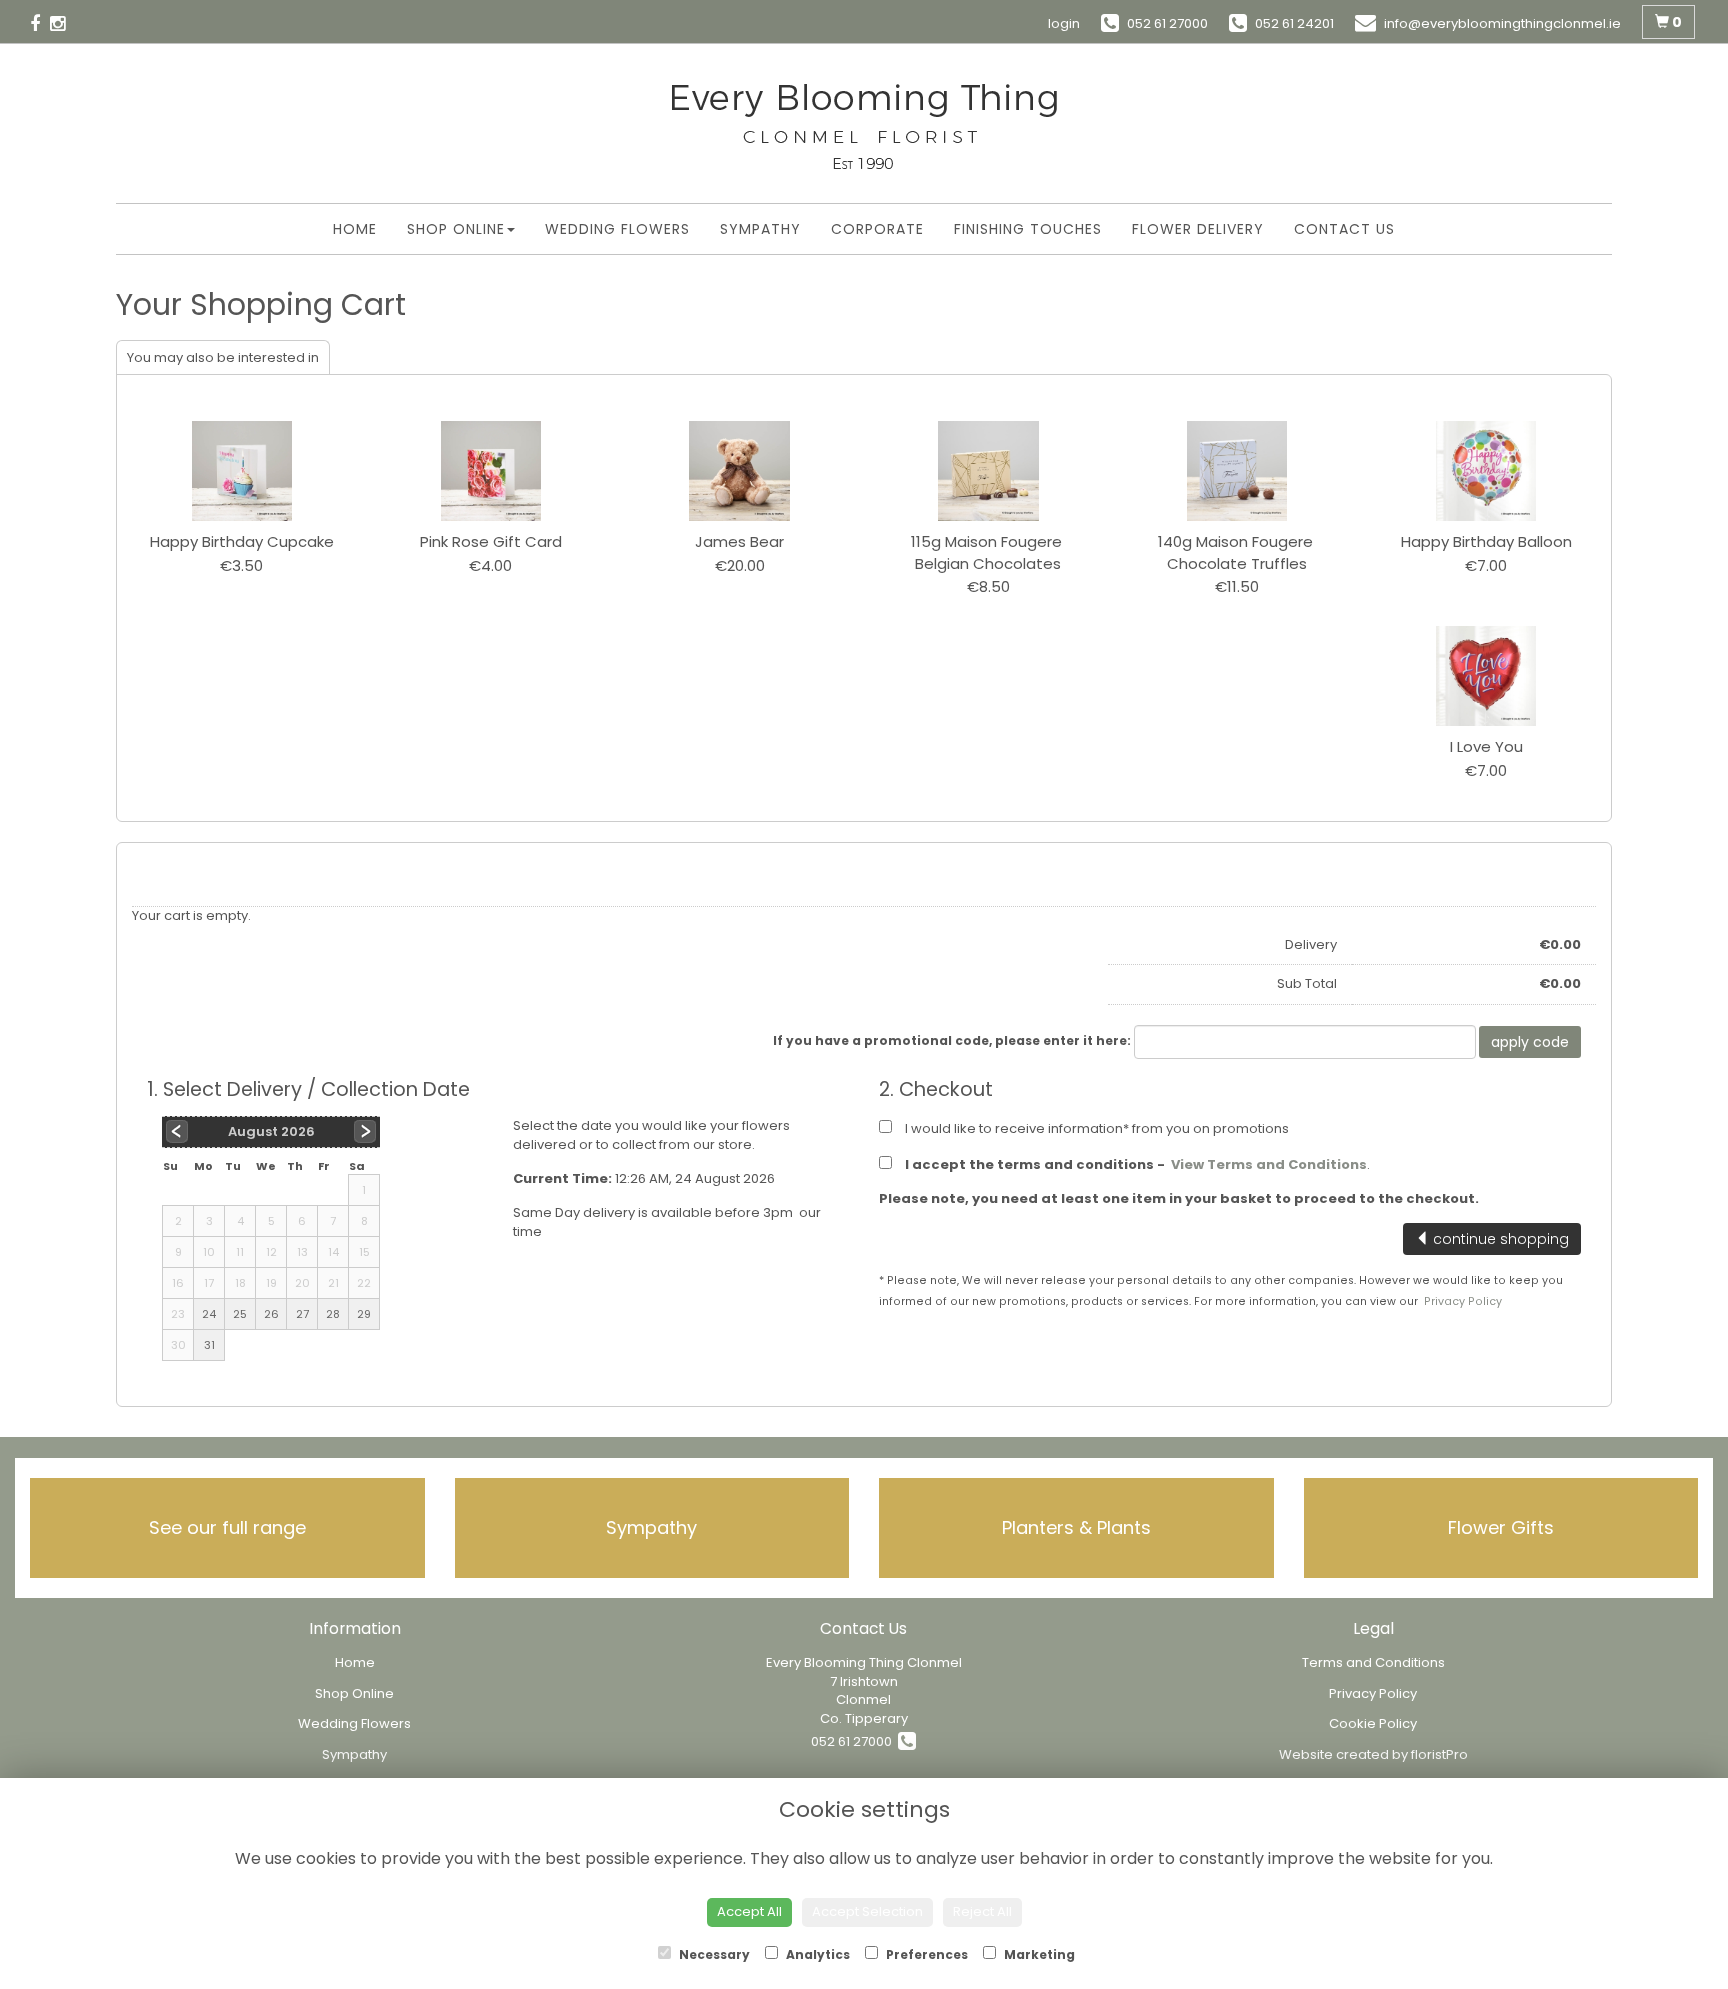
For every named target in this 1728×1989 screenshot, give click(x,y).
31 (209, 1345)
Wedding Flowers (617, 229)
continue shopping (1499, 1239)
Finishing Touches (1028, 229)
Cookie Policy (1373, 1723)
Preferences (925, 1954)
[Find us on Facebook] (40, 22)
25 (240, 1314)
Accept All (749, 1911)
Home (355, 229)
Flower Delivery (1198, 229)
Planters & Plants (1076, 1527)
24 (209, 1314)
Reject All (982, 1911)
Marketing (1038, 1954)
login (1064, 23)
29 (364, 1314)
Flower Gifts (1501, 1527)
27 (302, 1314)
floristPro (1439, 1754)
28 (333, 1314)
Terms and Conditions (1373, 1662)
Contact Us (1344, 229)
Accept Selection (867, 1911)
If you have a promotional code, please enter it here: (952, 1040)
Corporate (877, 229)
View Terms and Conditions (1269, 1164)
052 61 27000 (854, 1741)
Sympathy (760, 229)
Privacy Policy (1463, 1301)
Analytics (816, 1954)
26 (271, 1314)
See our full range (227, 1527)
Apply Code (1530, 1042)
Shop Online (456, 229)
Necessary (713, 1954)
